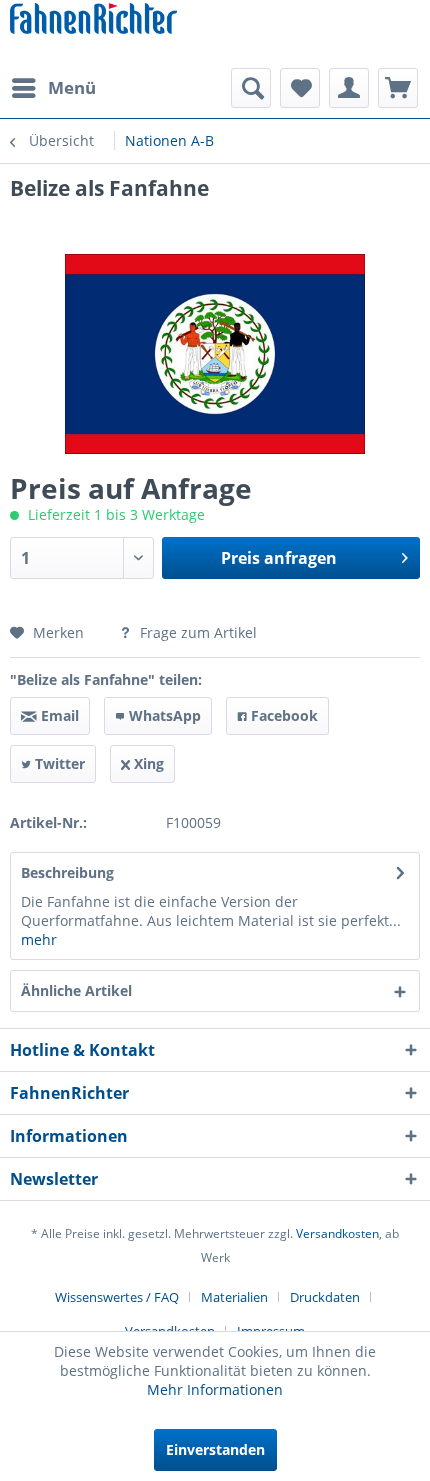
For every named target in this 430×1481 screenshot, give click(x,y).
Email (58, 715)
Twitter (58, 763)
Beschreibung (67, 872)
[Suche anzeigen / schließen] (251, 88)
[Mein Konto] (349, 88)
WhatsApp (163, 715)
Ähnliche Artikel (76, 990)
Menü (72, 87)
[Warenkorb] (398, 88)
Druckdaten (325, 1297)
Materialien (234, 1297)
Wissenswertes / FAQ (117, 1297)
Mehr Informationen (215, 1389)
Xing (147, 763)
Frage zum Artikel (196, 632)
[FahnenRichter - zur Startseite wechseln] (93, 20)
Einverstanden (215, 1449)
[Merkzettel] (300, 88)
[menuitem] (53, 88)
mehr (39, 939)
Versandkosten (337, 1233)
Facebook (282, 715)
